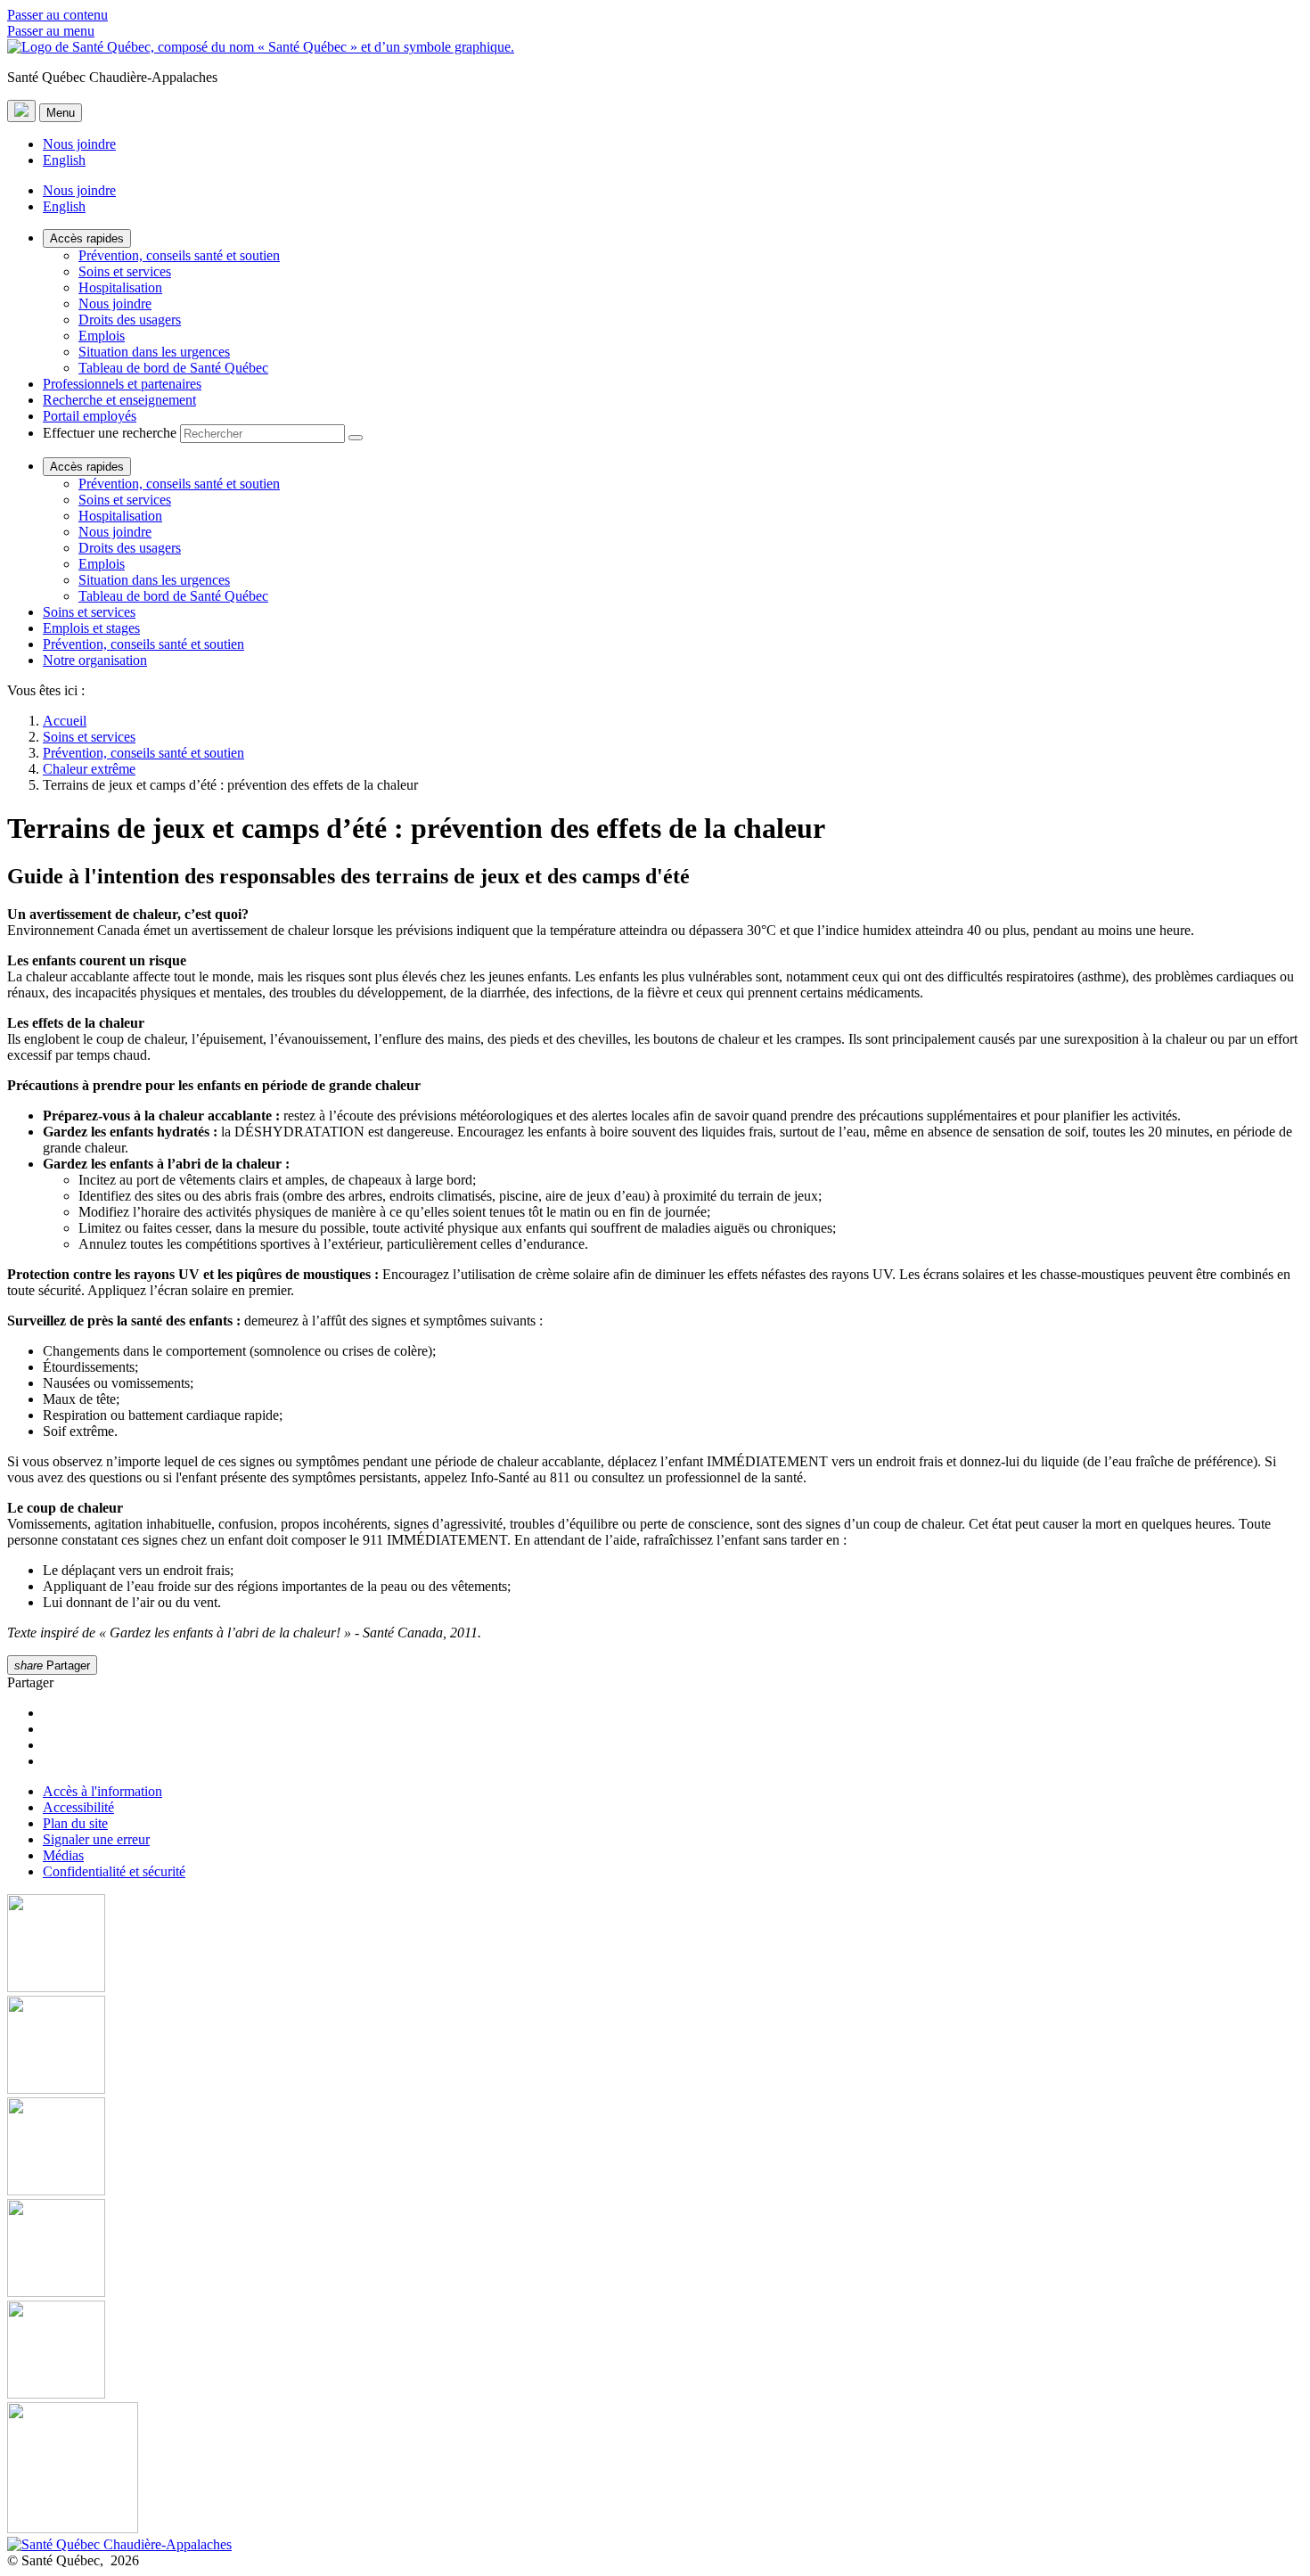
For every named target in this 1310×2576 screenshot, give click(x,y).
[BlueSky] (655, 2469)
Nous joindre (79, 144)
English (64, 160)
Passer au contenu (57, 15)
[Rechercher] (356, 438)
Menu (61, 113)
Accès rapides (87, 238)
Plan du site (75, 1823)
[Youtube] (655, 2148)
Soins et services (125, 271)
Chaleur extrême (89, 769)
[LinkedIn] (655, 2351)
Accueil (65, 721)
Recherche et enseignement (119, 400)
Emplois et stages (91, 628)
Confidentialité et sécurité (114, 1871)
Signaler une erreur (96, 1839)
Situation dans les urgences (154, 352)
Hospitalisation (120, 287)
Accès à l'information (102, 1791)
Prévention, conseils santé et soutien (179, 255)
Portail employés (90, 416)
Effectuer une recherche (110, 433)
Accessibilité (78, 1807)
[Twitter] (655, 2250)
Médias (63, 1855)
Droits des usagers (130, 320)
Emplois (102, 336)
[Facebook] (655, 1945)
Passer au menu (51, 31)
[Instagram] (655, 2047)
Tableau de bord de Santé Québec (173, 368)
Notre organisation (95, 660)
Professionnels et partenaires (122, 384)
